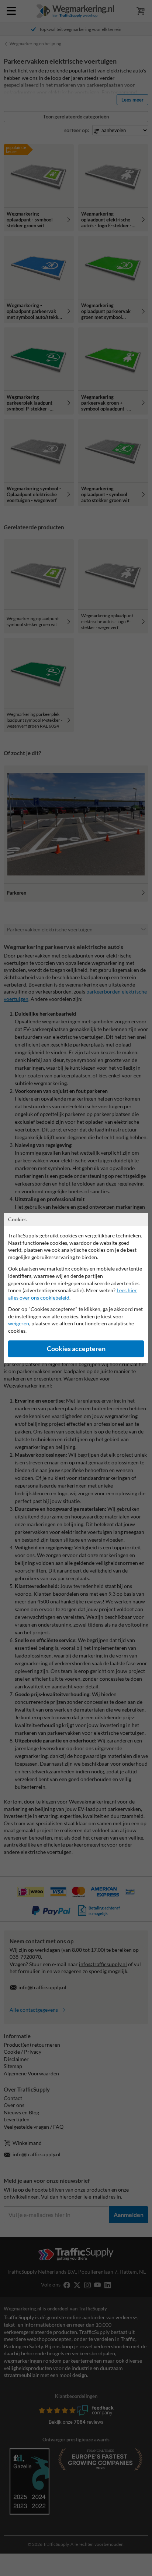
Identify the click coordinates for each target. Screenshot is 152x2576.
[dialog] (76, 1288)
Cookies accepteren (76, 1349)
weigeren (19, 1323)
